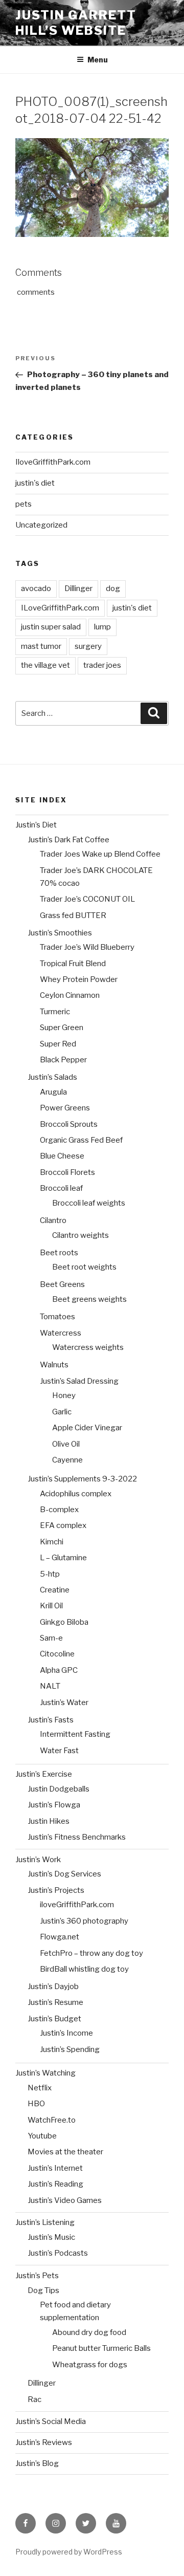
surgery (88, 646)
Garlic (62, 1412)
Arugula (53, 1092)
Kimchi (52, 1542)
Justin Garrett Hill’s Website (76, 23)
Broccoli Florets (67, 1172)
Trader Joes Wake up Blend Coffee (100, 854)
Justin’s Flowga (54, 1805)
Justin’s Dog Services (64, 1874)
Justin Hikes (49, 1821)
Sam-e (51, 1638)
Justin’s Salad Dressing (79, 1381)
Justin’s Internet (55, 2168)
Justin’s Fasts (51, 1720)
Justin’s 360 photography (84, 1921)
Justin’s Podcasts (58, 2253)
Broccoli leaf (61, 1188)
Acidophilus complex (76, 1494)
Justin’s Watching (45, 2073)
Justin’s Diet (36, 825)
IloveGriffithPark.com (53, 462)
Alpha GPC (59, 1670)
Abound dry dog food (89, 2332)
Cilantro (53, 1220)
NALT (50, 1686)
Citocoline (57, 1654)
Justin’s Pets (37, 2276)
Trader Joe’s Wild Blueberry (87, 947)
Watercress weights (88, 1347)
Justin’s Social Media (51, 2421)
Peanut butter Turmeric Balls (101, 2348)
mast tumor (41, 646)
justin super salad (51, 627)
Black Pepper (63, 1060)
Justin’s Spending (70, 2049)
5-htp (50, 1574)
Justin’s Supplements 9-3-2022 (82, 1479)
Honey (64, 1395)
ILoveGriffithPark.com (60, 608)
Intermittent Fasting (75, 1734)
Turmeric (55, 1012)
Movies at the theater (65, 2152)
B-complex (59, 1510)
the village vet (45, 665)
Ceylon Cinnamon (70, 995)
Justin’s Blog (37, 2463)
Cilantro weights (80, 1235)
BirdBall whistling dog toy (84, 1969)
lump (102, 627)
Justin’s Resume (55, 2002)
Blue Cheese (62, 1156)
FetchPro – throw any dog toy (91, 1953)
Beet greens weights (89, 1299)
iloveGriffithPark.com (77, 1905)
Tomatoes (57, 1317)
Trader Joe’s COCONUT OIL (87, 899)
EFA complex (63, 1525)
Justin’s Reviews (44, 2442)
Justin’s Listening (45, 2222)
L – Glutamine (63, 1558)
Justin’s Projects (56, 1890)
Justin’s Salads (52, 1077)
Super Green (62, 1028)
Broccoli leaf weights (89, 1203)
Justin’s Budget (54, 2019)
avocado (36, 588)
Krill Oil (51, 1606)
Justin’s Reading (55, 2184)
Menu (98, 60)
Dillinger (78, 588)
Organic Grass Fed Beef (81, 1140)
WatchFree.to (52, 2120)
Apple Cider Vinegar (87, 1428)
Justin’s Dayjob (53, 1986)
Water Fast (59, 1751)
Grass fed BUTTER (73, 915)
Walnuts (54, 1365)
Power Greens (65, 1108)
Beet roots (59, 1253)
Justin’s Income (66, 2033)
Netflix (40, 2088)
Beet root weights (84, 1267)
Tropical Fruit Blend (73, 964)
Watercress (61, 1333)
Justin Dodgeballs (59, 1789)
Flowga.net (60, 1937)
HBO (36, 2104)
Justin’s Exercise (44, 1774)
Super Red (58, 1044)
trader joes (102, 665)
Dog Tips (43, 2290)
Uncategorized (41, 525)
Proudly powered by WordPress (69, 2552)
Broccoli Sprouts (69, 1124)
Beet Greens (62, 1284)
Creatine (55, 1590)
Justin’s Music (51, 2237)
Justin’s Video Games (65, 2200)
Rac (34, 2399)
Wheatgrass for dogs (90, 2365)
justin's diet (35, 483)
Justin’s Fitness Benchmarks (77, 1837)
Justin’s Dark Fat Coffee (68, 840)
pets (24, 504)
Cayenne (67, 1460)
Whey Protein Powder (79, 979)
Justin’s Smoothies (60, 933)
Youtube (42, 2136)
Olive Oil (66, 1444)
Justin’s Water (64, 1702)
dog (113, 588)
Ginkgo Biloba (64, 1622)
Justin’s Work (38, 1860)
